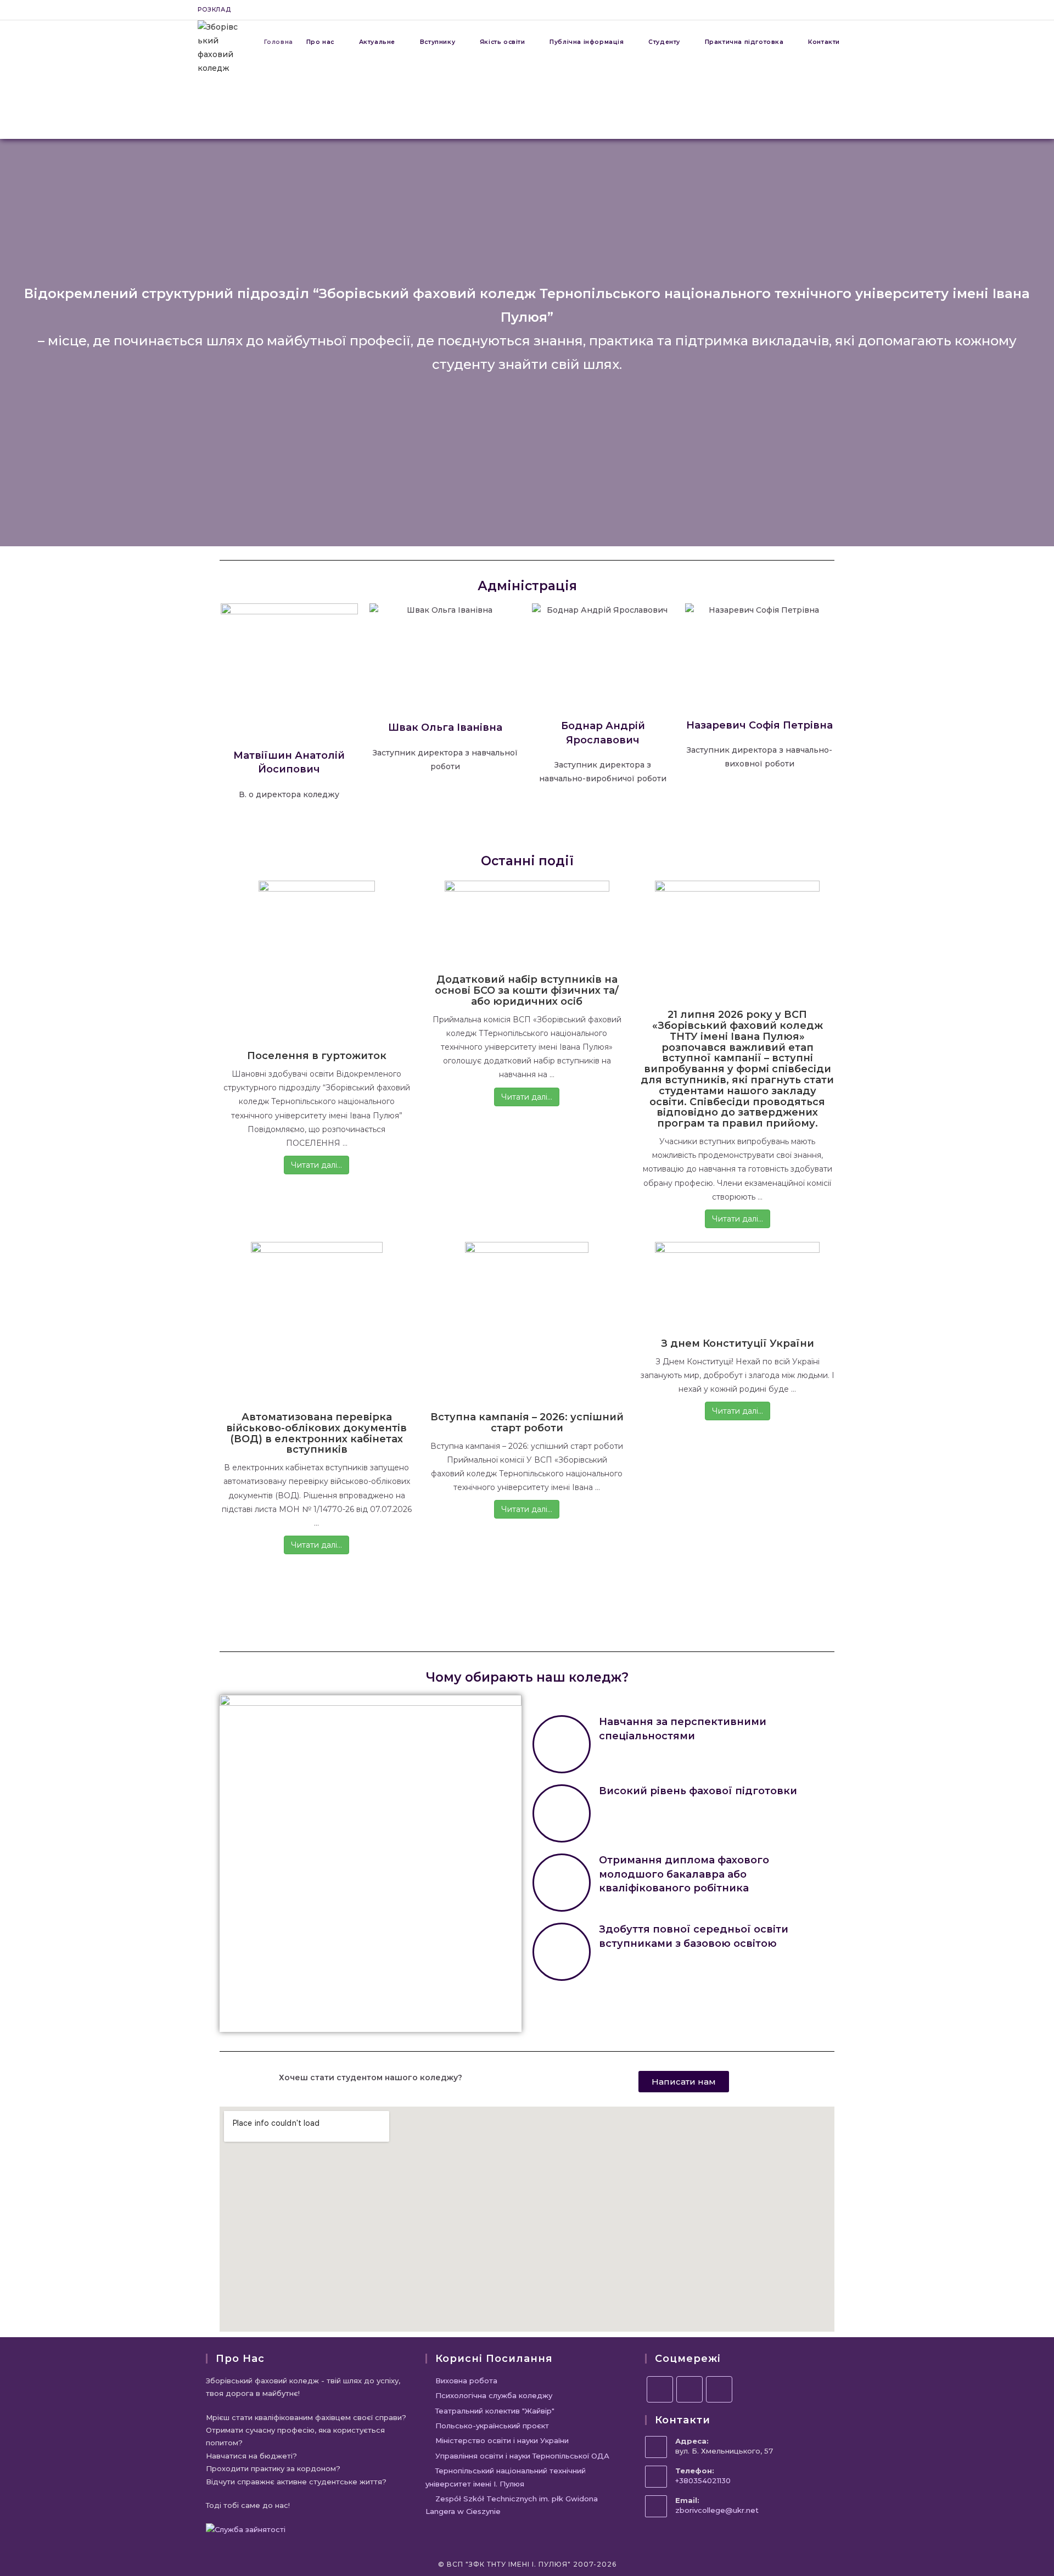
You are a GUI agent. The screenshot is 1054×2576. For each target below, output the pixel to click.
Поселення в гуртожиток (317, 1056)
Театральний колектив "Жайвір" (495, 2411)
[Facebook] (660, 2389)
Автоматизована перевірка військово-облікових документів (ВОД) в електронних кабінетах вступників (316, 1433)
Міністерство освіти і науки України (502, 2440)
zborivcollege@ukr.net (717, 2510)
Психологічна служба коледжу (494, 2395)
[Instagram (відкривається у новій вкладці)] (828, 10)
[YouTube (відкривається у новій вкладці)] (841, 10)
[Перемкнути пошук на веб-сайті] (856, 42)
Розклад (214, 9)
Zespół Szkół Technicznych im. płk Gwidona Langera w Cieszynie (512, 2505)
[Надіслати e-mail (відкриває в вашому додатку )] (852, 10)
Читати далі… (316, 1165)
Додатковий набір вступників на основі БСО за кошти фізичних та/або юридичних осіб (527, 990)
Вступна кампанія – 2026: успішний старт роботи (527, 1423)
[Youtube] (719, 2389)
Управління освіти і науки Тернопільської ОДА (522, 2456)
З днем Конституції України (738, 1343)
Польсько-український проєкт (492, 2426)
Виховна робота (466, 2381)
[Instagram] (689, 2389)
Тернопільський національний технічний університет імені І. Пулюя (506, 2477)
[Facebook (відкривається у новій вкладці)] (815, 10)
